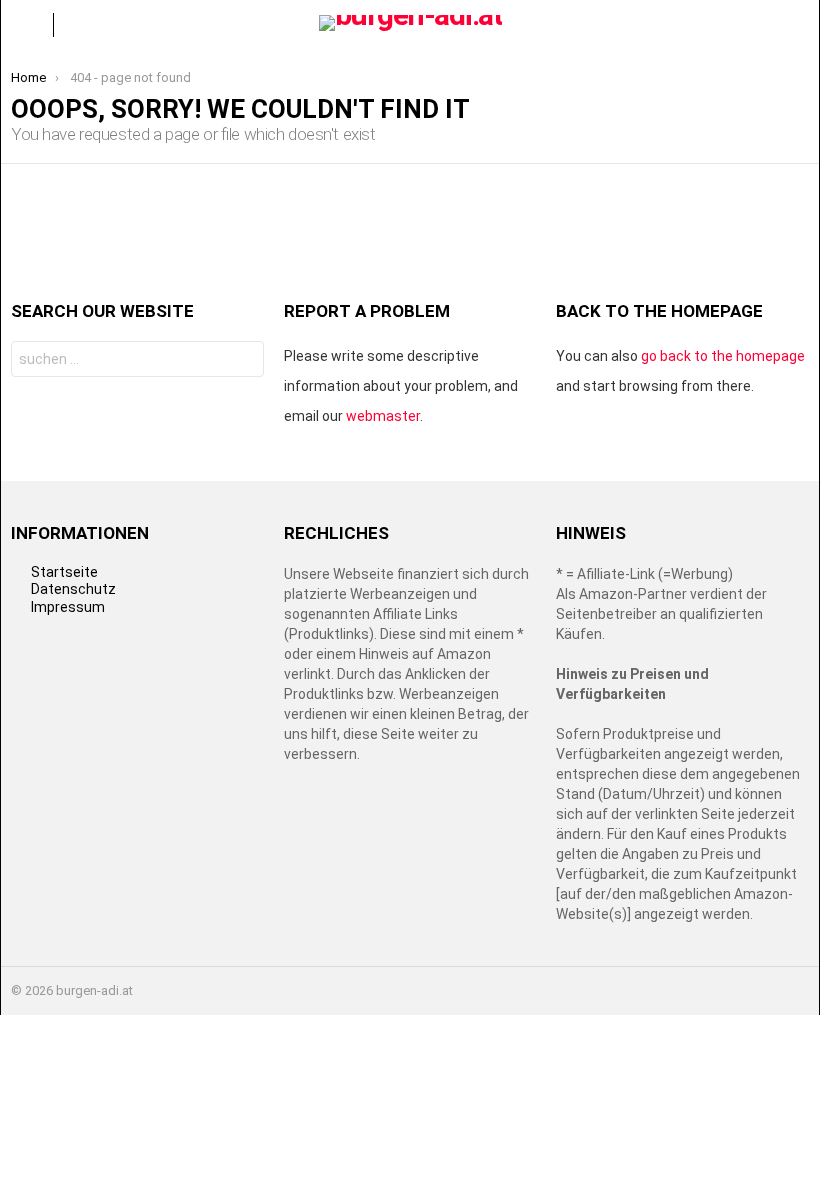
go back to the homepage (723, 356)
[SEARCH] (793, 25)
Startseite (64, 572)
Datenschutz (73, 589)
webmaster (383, 416)
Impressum (68, 607)
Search (243, 361)
